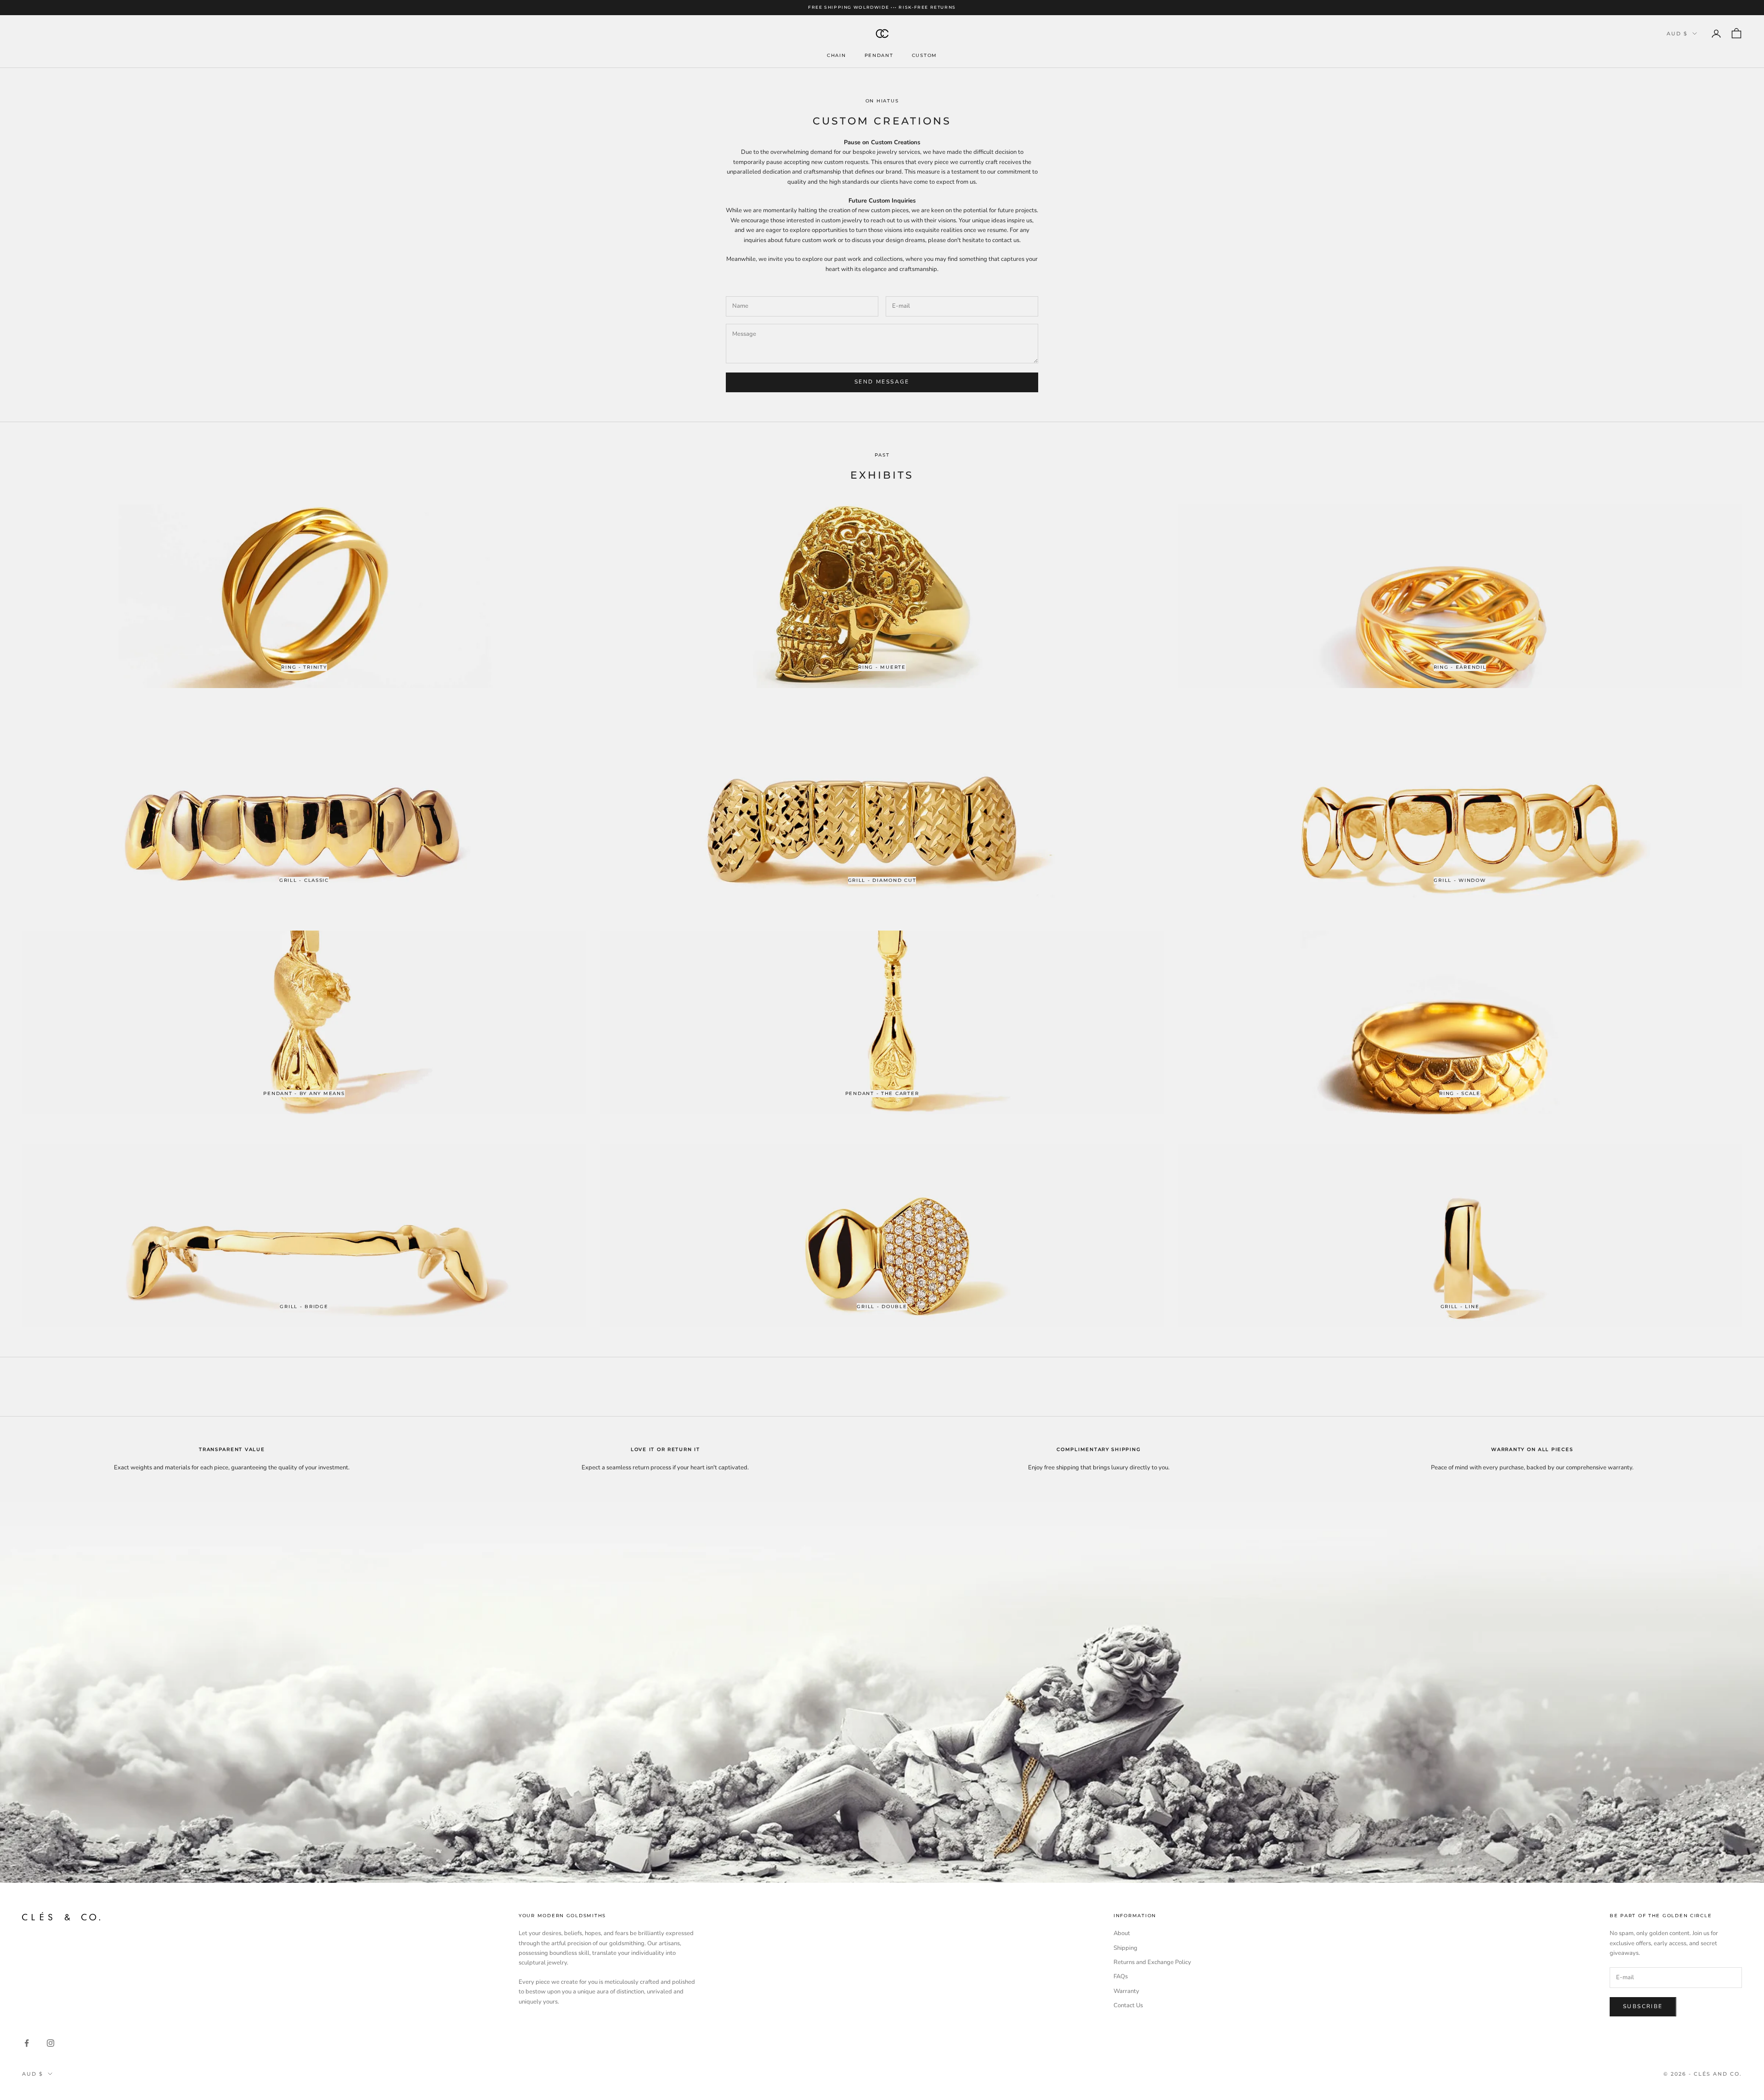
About (1122, 1933)
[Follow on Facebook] (27, 2043)
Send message (882, 382)
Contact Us (1128, 2005)
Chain (837, 55)
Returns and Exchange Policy (1152, 1962)
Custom (924, 55)
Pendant (879, 55)
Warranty (1126, 1991)
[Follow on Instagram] (51, 2043)
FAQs (1121, 1976)
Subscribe (1643, 2006)
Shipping (1125, 1948)
